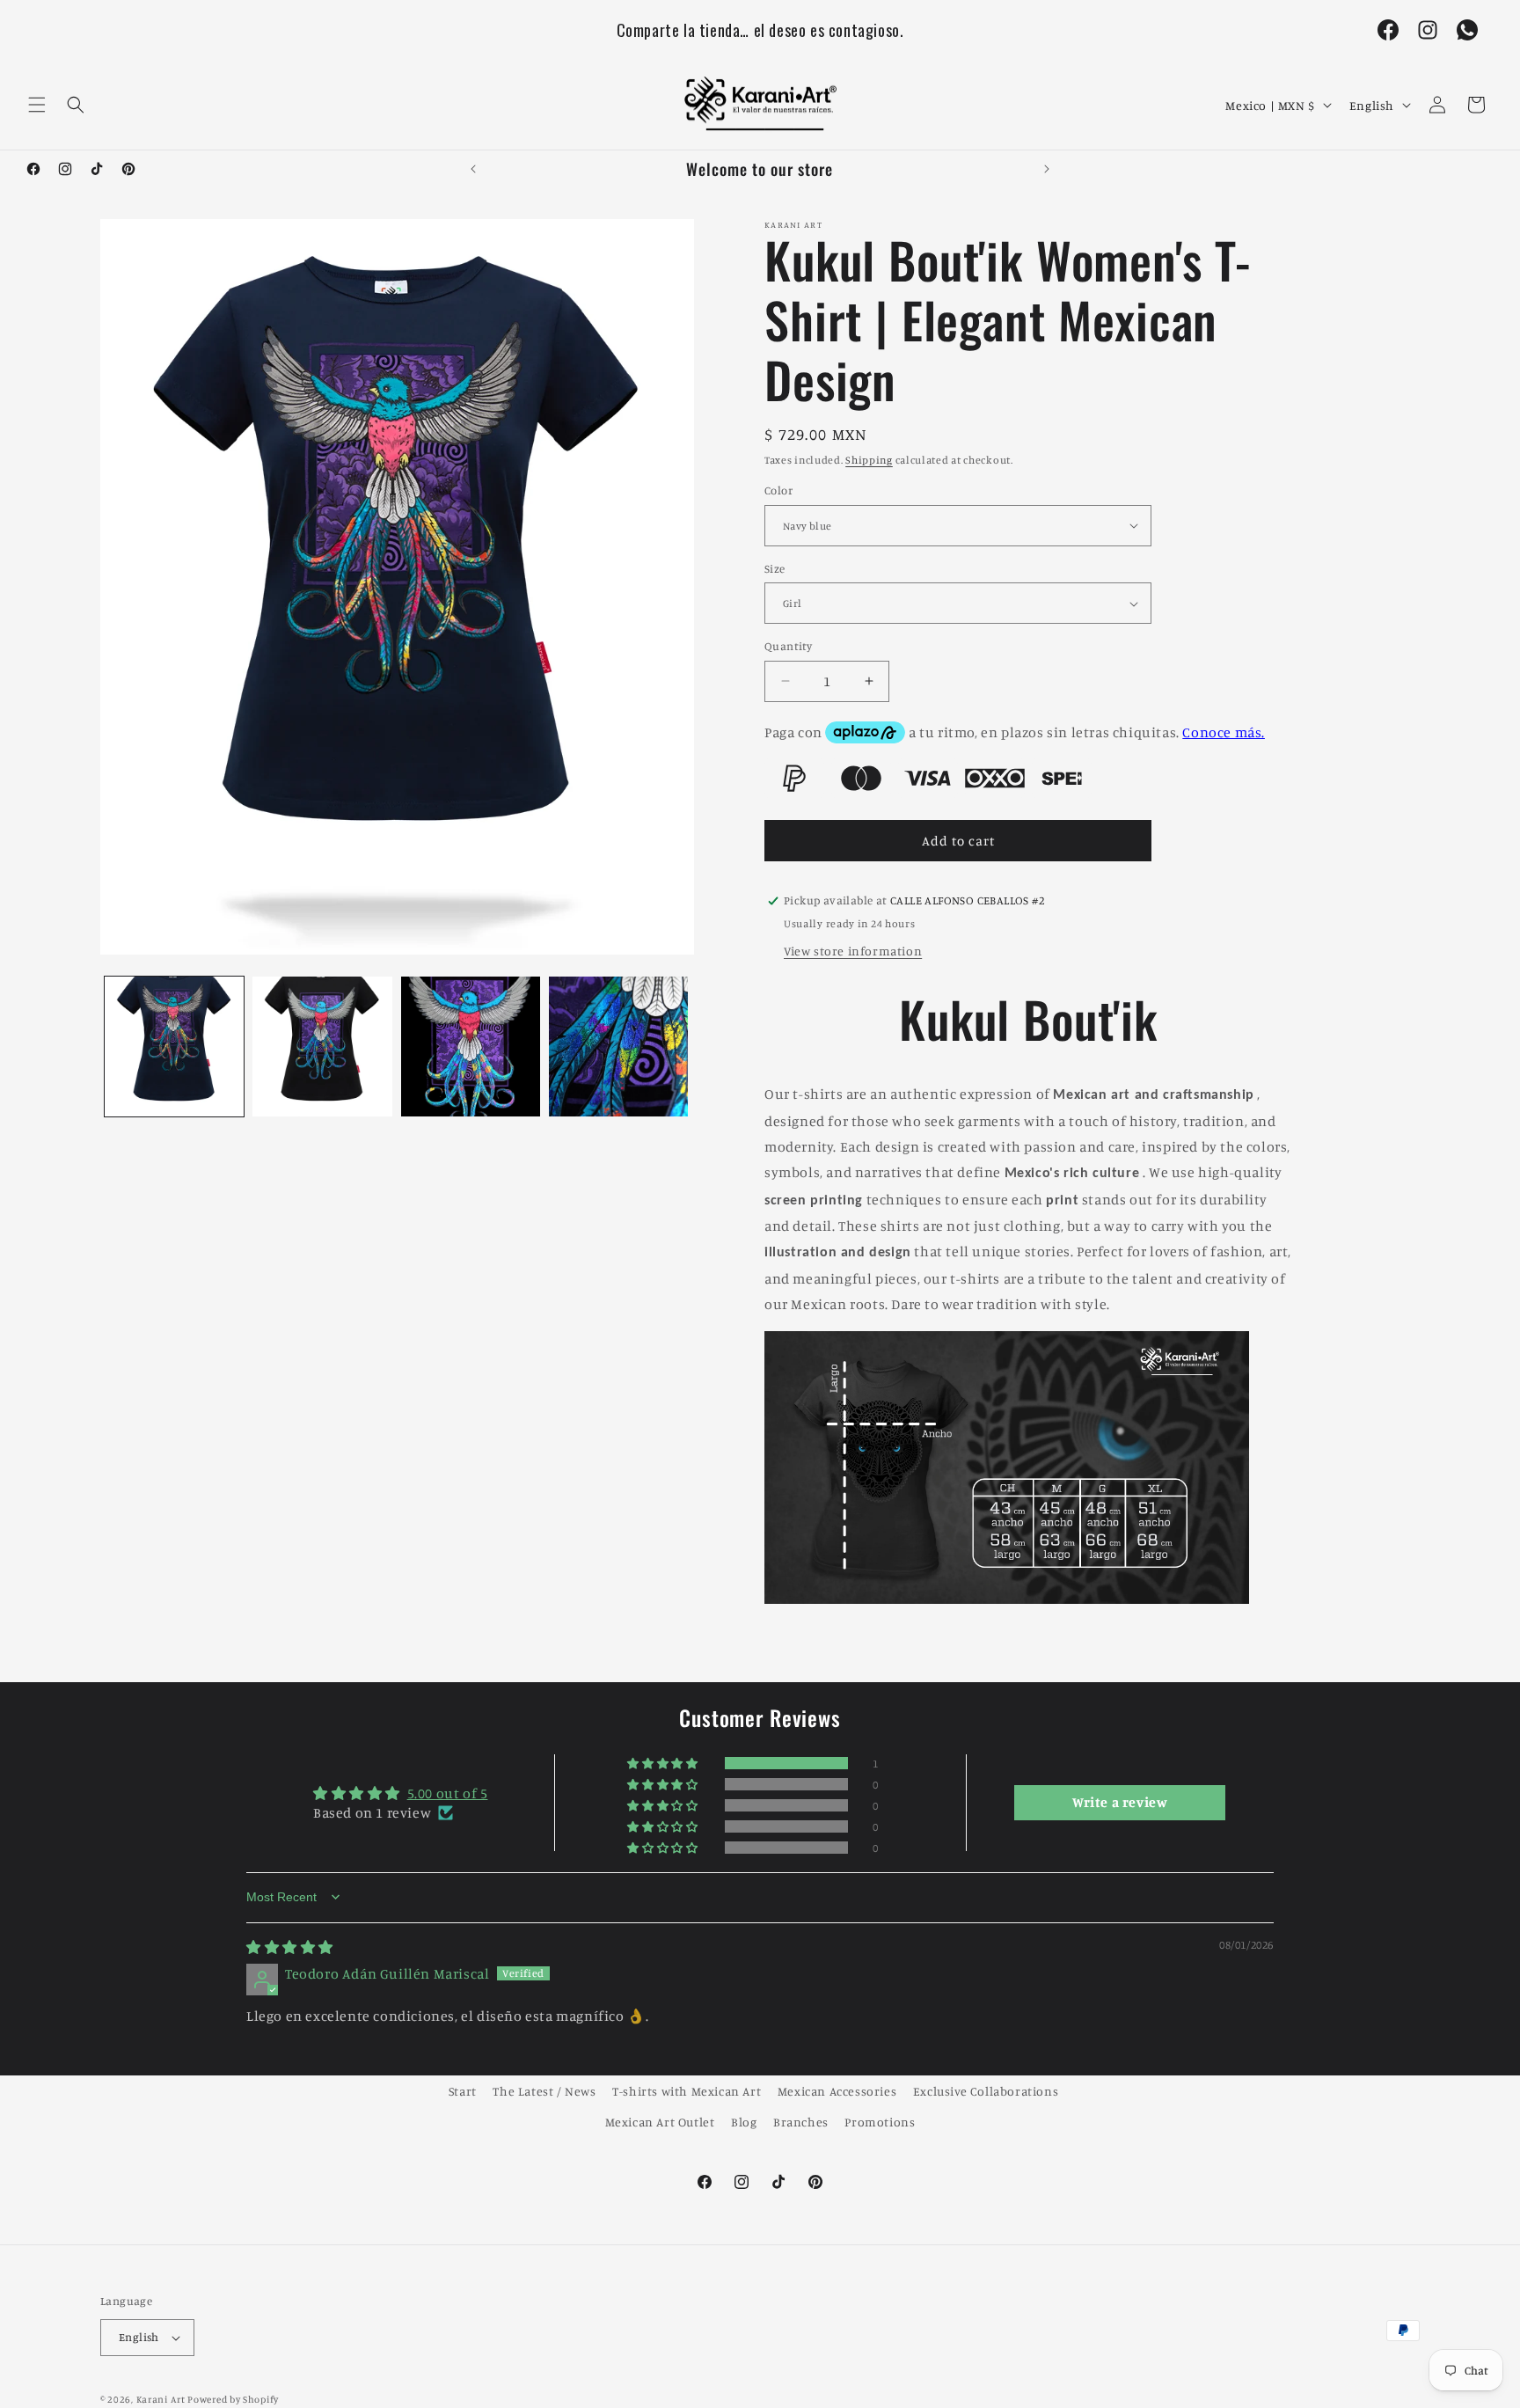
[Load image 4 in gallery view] (618, 1046)
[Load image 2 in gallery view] (322, 1046)
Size (775, 568)
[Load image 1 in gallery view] (174, 1046)
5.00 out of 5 (448, 1793)
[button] (37, 105)
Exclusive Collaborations (986, 2091)
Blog (744, 2122)
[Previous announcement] (473, 169)
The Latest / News (544, 2091)
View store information (853, 951)
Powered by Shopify (233, 2399)
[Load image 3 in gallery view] (471, 1046)
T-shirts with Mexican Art (687, 2091)
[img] (290, 1947)
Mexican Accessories (837, 2091)
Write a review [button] (1120, 1803)
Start (463, 2091)
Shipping (869, 460)
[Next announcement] (1047, 169)
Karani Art (161, 2399)
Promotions (880, 2122)
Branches (801, 2122)
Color (778, 490)
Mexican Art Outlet (660, 2122)
